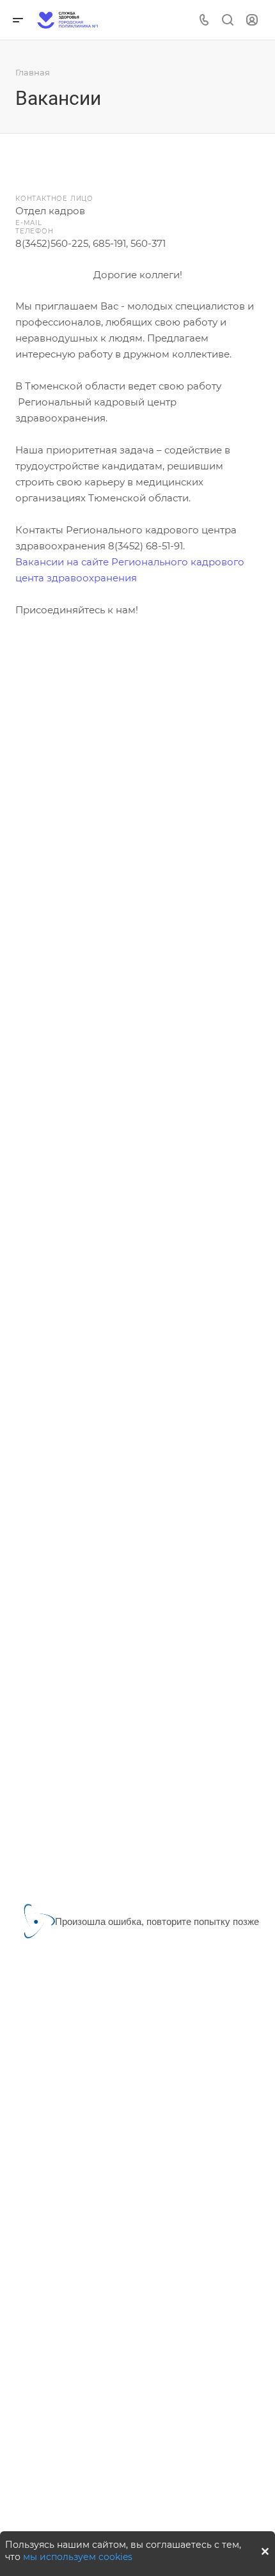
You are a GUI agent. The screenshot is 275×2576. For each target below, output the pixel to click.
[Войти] (252, 20)
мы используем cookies (78, 2557)
